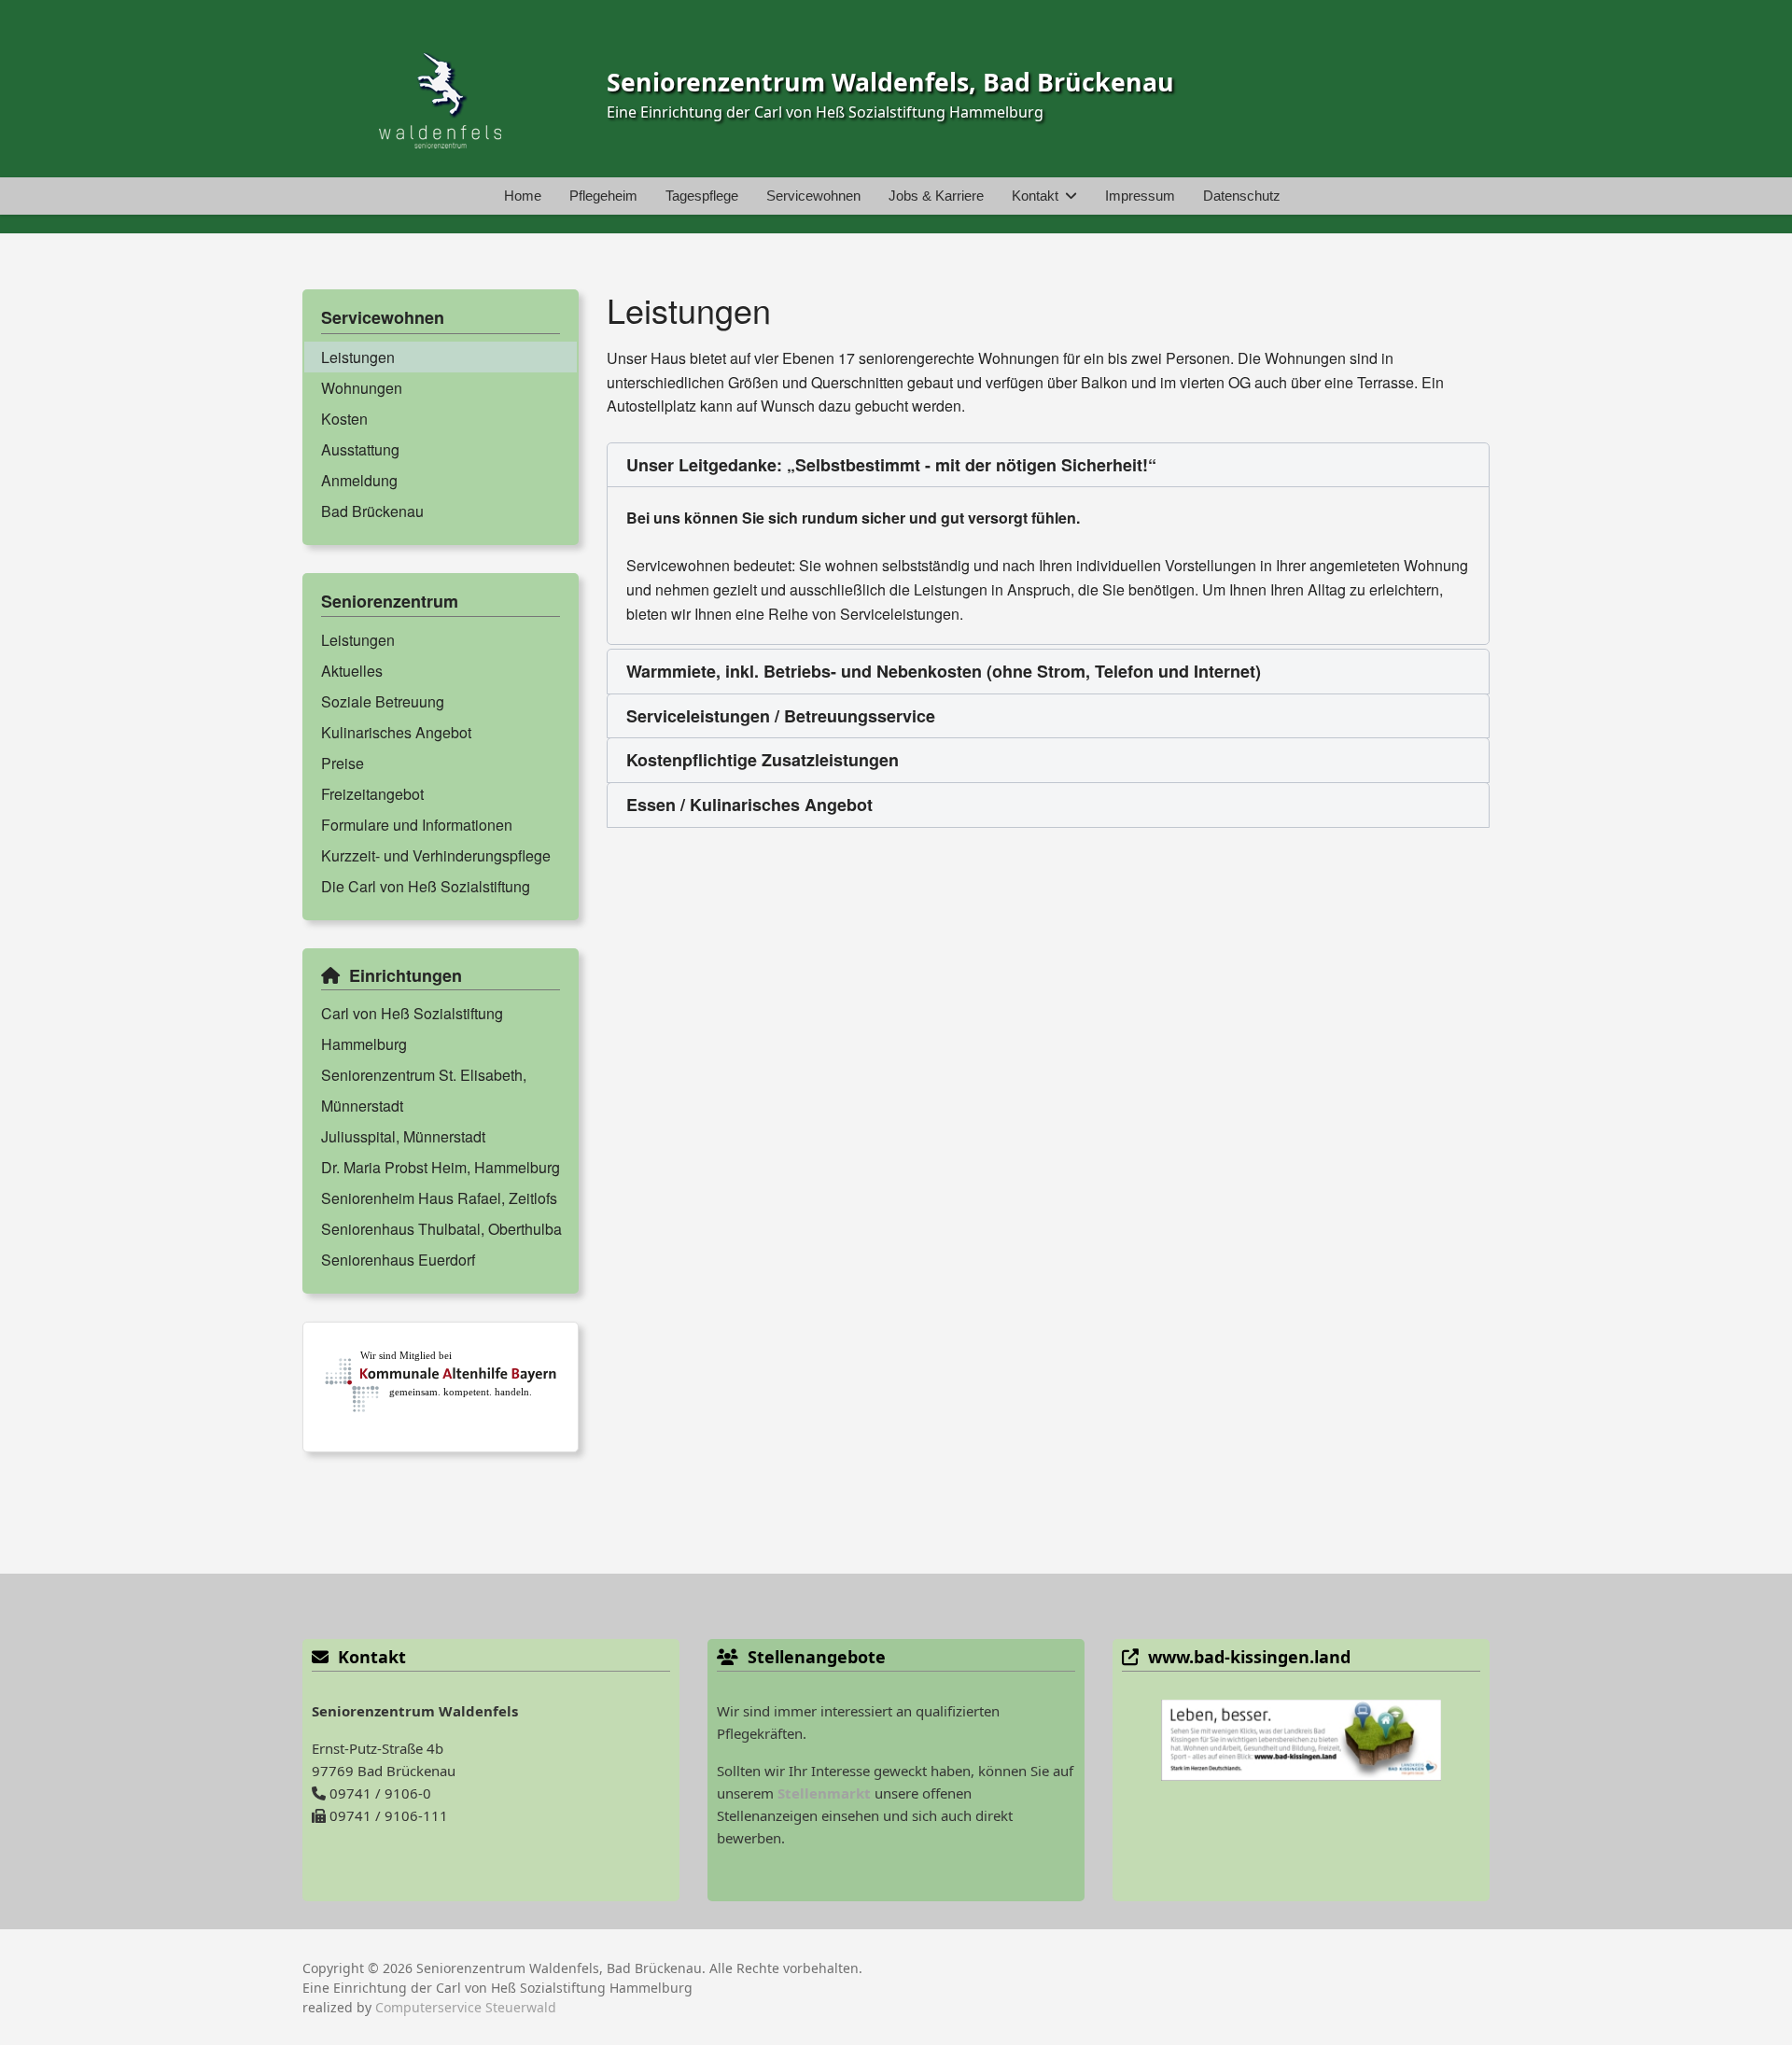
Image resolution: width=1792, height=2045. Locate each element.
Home (523, 196)
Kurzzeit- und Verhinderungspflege (436, 855)
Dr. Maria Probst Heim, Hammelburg (441, 1167)
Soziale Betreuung (383, 701)
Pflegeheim (603, 196)
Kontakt (1035, 196)
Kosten (344, 419)
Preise (343, 763)
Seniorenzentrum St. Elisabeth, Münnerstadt (424, 1090)
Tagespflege (702, 196)
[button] (1049, 465)
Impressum (1140, 196)
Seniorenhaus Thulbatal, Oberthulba (441, 1229)
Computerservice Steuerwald (466, 2007)
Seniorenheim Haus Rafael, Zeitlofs (439, 1198)
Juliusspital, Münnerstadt (403, 1136)
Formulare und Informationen (417, 825)
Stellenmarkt (824, 1793)
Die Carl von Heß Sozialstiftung (426, 886)
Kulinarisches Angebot (396, 732)
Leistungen (358, 357)
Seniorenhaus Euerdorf (398, 1260)
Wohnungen (362, 388)
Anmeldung (359, 480)
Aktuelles (352, 671)
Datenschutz (1242, 196)
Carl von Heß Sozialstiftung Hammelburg (412, 1029)
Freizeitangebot (372, 794)
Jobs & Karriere (936, 196)
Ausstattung (360, 449)
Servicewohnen (813, 196)
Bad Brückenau (372, 511)
